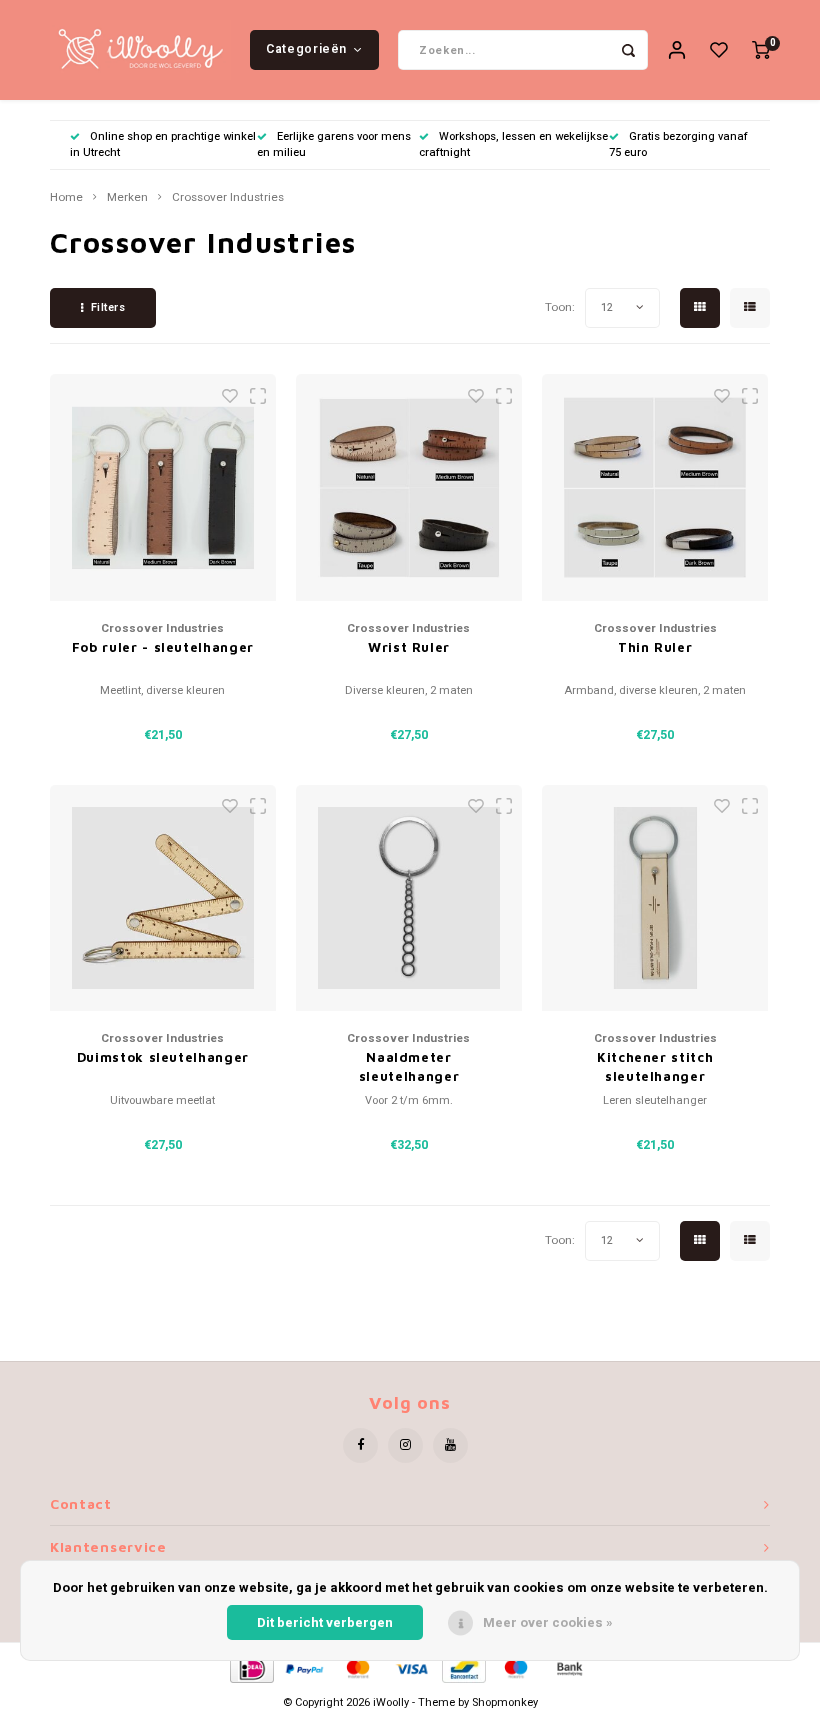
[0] (761, 50)
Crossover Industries (228, 198)
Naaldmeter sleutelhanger (409, 1067)
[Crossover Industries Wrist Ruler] (409, 487)
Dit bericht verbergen (325, 1622)
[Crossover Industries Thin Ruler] (655, 487)
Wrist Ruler (409, 647)
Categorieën (306, 49)
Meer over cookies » (548, 1622)
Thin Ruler (655, 647)
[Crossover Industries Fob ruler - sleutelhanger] (163, 487)
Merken (127, 198)
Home (66, 198)
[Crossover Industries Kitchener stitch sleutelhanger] (655, 898)
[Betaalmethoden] (250, 1667)
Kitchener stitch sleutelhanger (655, 1067)
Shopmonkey (505, 1702)
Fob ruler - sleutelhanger (163, 647)
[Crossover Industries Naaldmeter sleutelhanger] (409, 898)
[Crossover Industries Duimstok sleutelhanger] (163, 898)
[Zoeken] (628, 50)
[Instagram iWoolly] (405, 1445)
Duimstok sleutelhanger (163, 1057)
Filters (108, 307)
